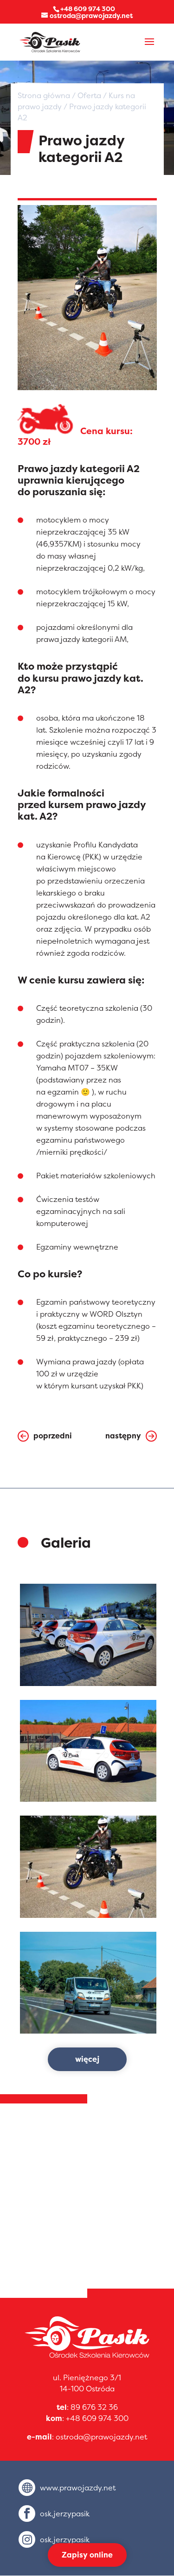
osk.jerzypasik (65, 2514)
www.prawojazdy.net (78, 2488)
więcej (87, 2059)
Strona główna (44, 95)
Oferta (89, 95)
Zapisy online (87, 2555)
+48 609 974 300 (97, 2418)
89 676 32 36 (94, 2407)
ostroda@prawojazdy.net (101, 2437)
